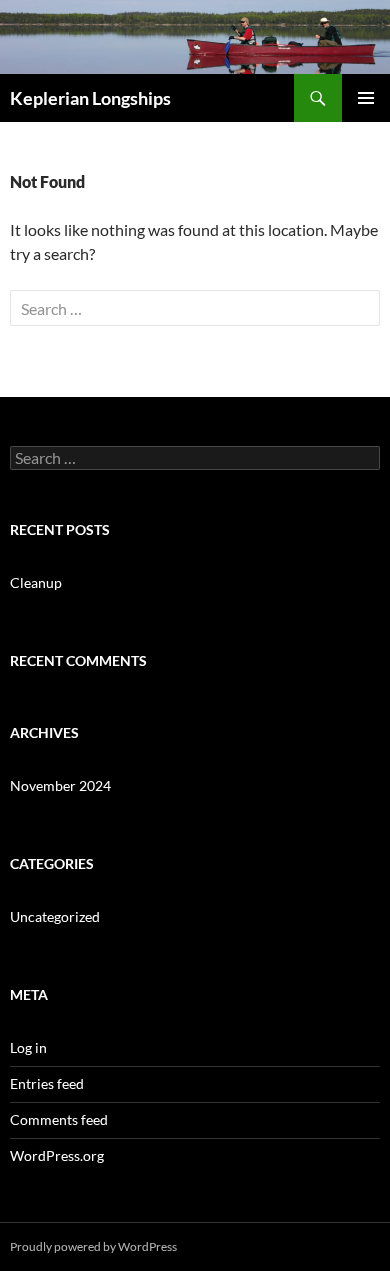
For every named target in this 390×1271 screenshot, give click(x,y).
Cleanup (36, 582)
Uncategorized (55, 916)
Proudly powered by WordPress (93, 1246)
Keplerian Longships (90, 98)
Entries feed (47, 1083)
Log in (28, 1047)
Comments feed (59, 1119)
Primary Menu (366, 98)
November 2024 (60, 785)
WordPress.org (57, 1155)
